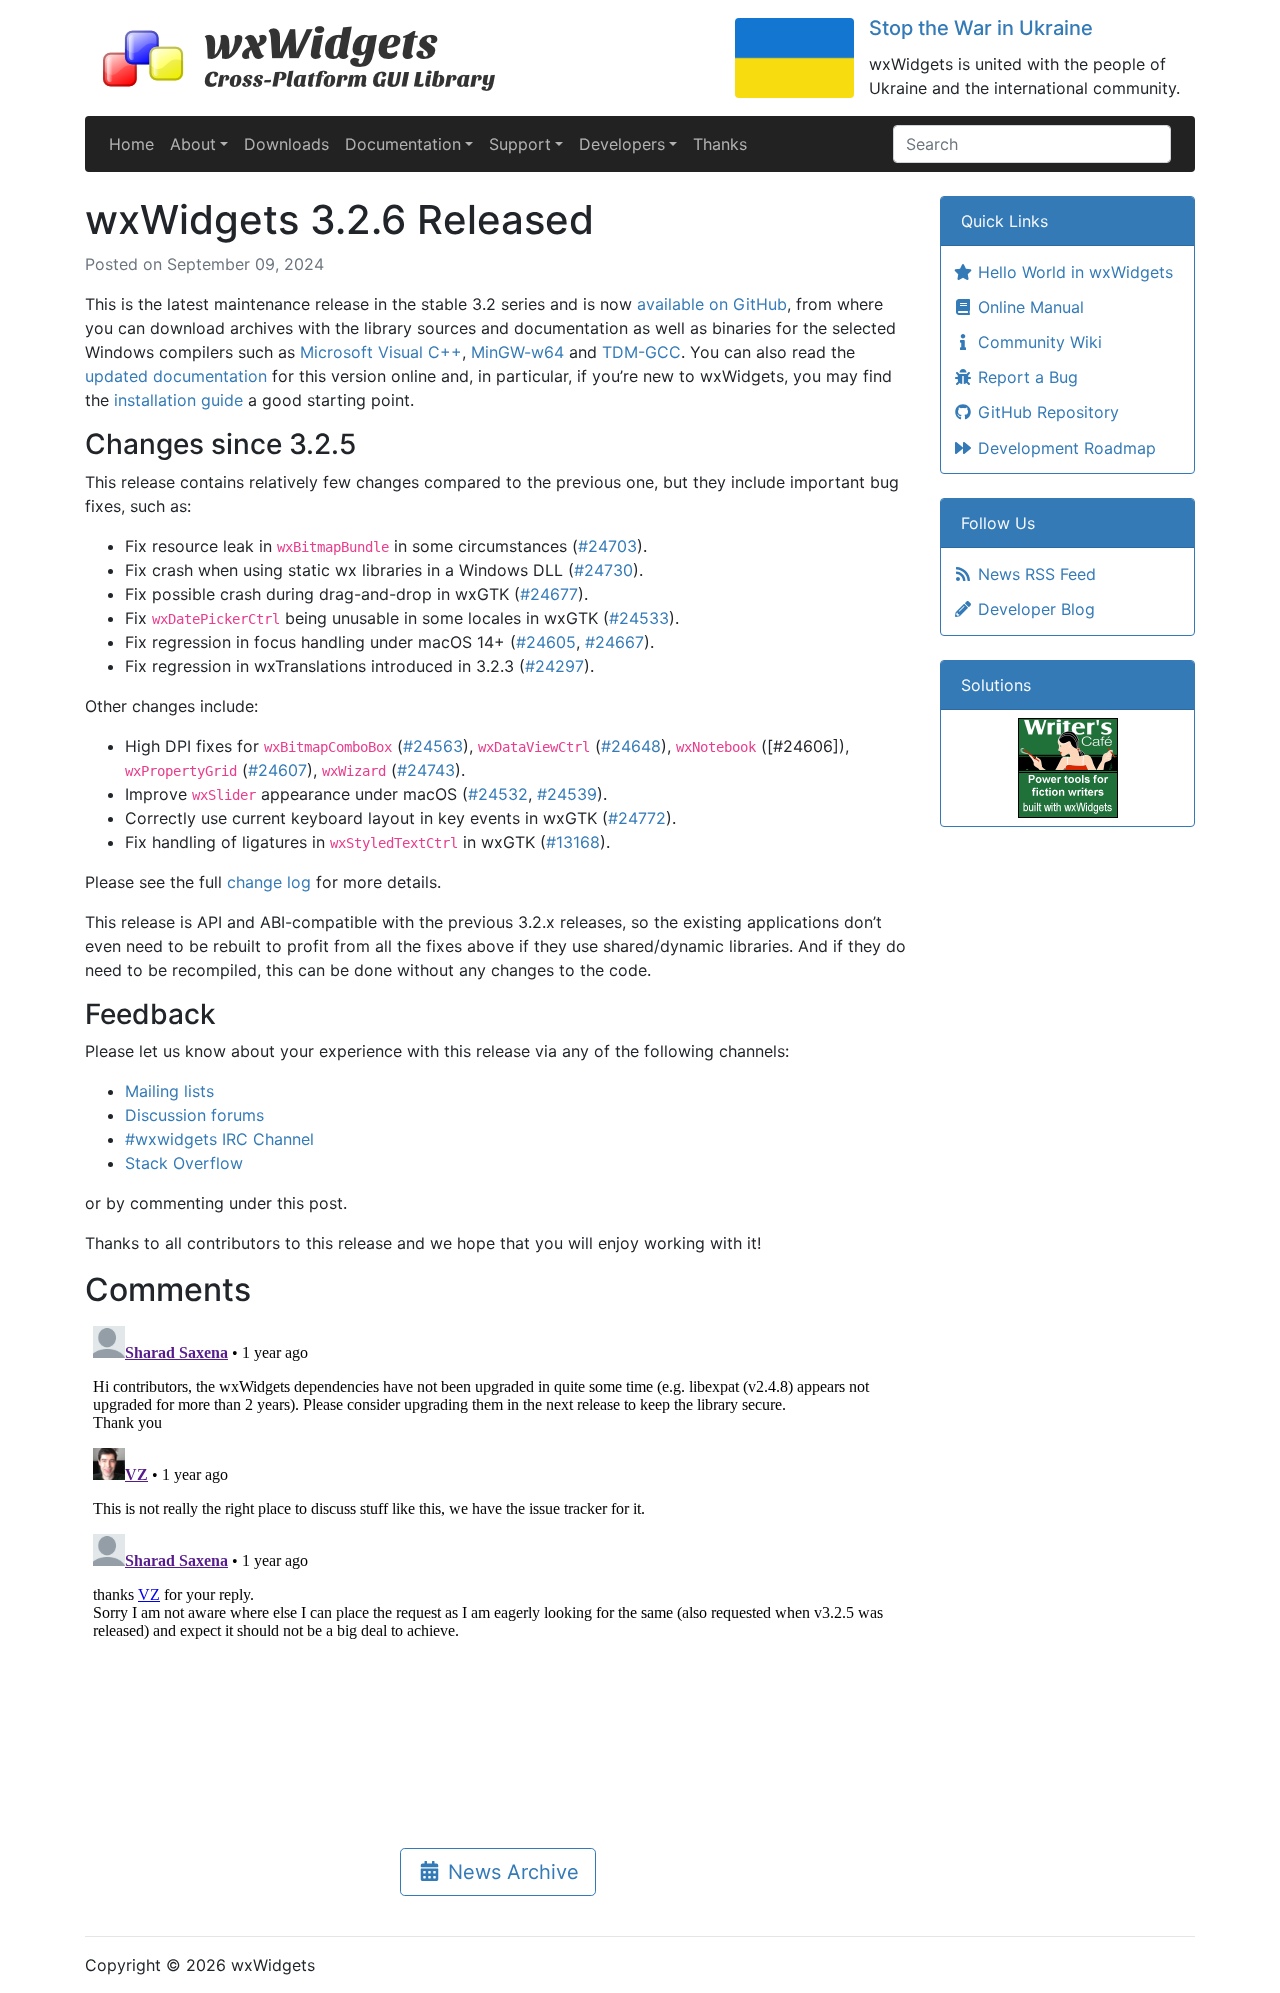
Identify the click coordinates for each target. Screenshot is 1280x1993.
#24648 (631, 746)
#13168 (573, 842)
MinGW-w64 (517, 352)
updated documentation (176, 376)
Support (520, 144)
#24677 (549, 594)
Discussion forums (194, 1115)
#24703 (607, 546)
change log (269, 882)
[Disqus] (497, 1568)
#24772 (637, 818)
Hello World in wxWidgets (1073, 272)
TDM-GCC (641, 352)
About (193, 144)
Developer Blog (1034, 609)
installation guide (178, 400)
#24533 (639, 618)
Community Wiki (1037, 342)
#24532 (498, 794)
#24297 (554, 666)
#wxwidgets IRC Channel (219, 1139)
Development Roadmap (1064, 448)
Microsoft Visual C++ (381, 352)
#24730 (603, 570)
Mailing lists (169, 1091)
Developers (622, 144)
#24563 (433, 746)
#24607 (277, 770)
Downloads (286, 144)
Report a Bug (1025, 377)
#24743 (426, 770)
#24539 (567, 794)
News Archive (510, 1872)
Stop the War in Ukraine (981, 28)
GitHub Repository (1046, 412)
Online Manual (1028, 307)
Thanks (720, 144)
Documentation (403, 144)
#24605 (546, 642)
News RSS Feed (1034, 574)
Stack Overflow (184, 1163)
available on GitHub (712, 304)
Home (131, 144)
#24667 (614, 642)
